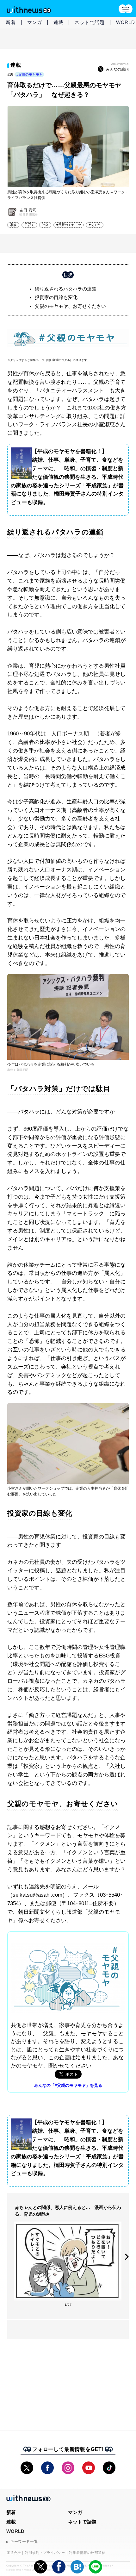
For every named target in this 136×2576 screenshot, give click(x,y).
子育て (29, 225)
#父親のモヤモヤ (30, 74)
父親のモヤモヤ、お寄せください (70, 306)
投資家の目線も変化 (56, 297)
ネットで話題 (90, 22)
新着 (11, 22)
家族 (13, 225)
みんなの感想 (117, 69)
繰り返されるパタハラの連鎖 (66, 289)
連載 (59, 22)
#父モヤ (95, 225)
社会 (45, 225)
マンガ (35, 22)
